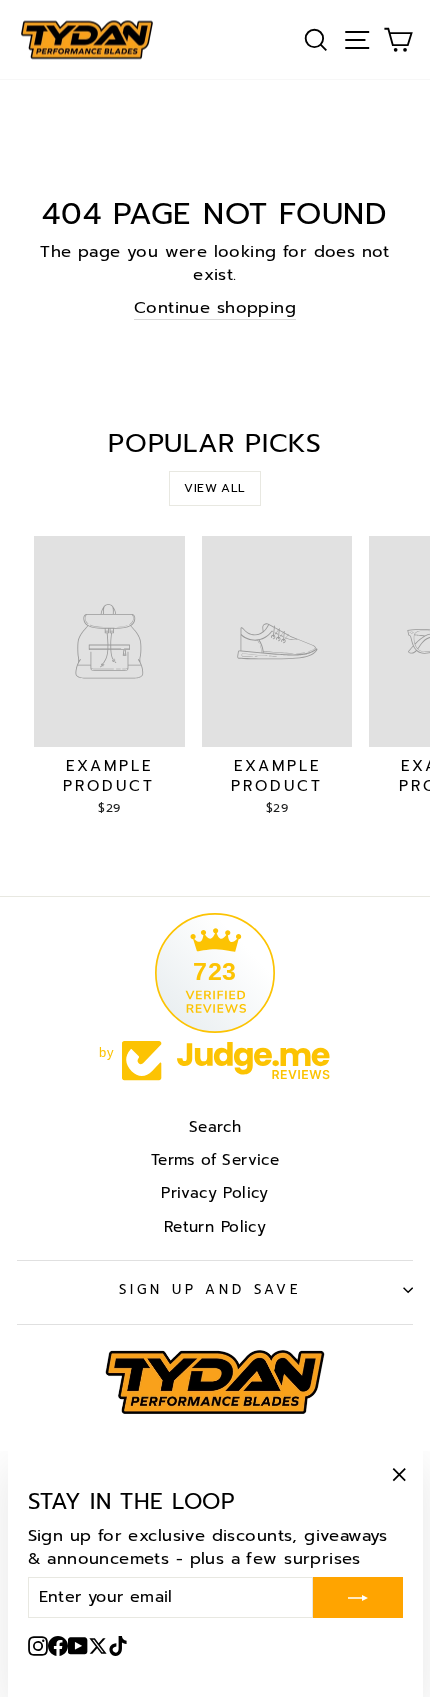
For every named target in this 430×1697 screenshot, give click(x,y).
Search (215, 1126)
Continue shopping (215, 308)
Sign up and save (210, 1290)
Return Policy (215, 1226)
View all (214, 488)
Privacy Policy (215, 1192)
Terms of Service (215, 1159)
